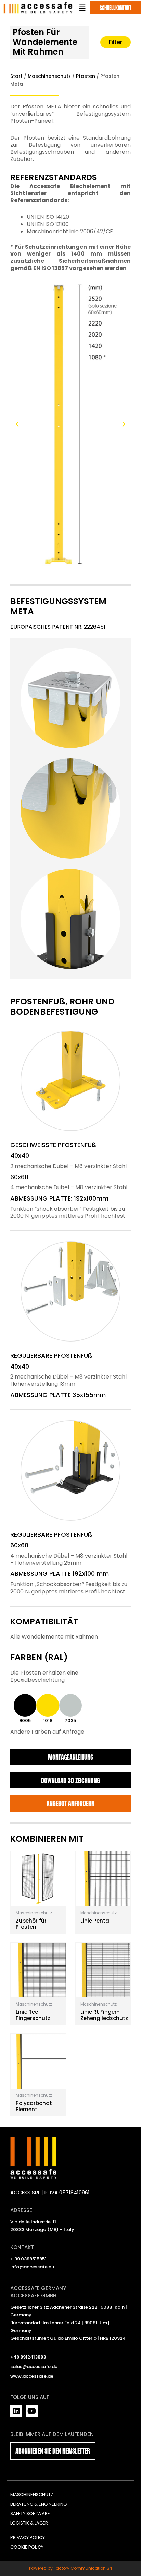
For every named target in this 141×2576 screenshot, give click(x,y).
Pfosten (86, 76)
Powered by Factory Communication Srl (70, 2568)
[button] (17, 424)
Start (16, 76)
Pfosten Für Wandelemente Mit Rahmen (45, 42)
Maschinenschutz (49, 76)
